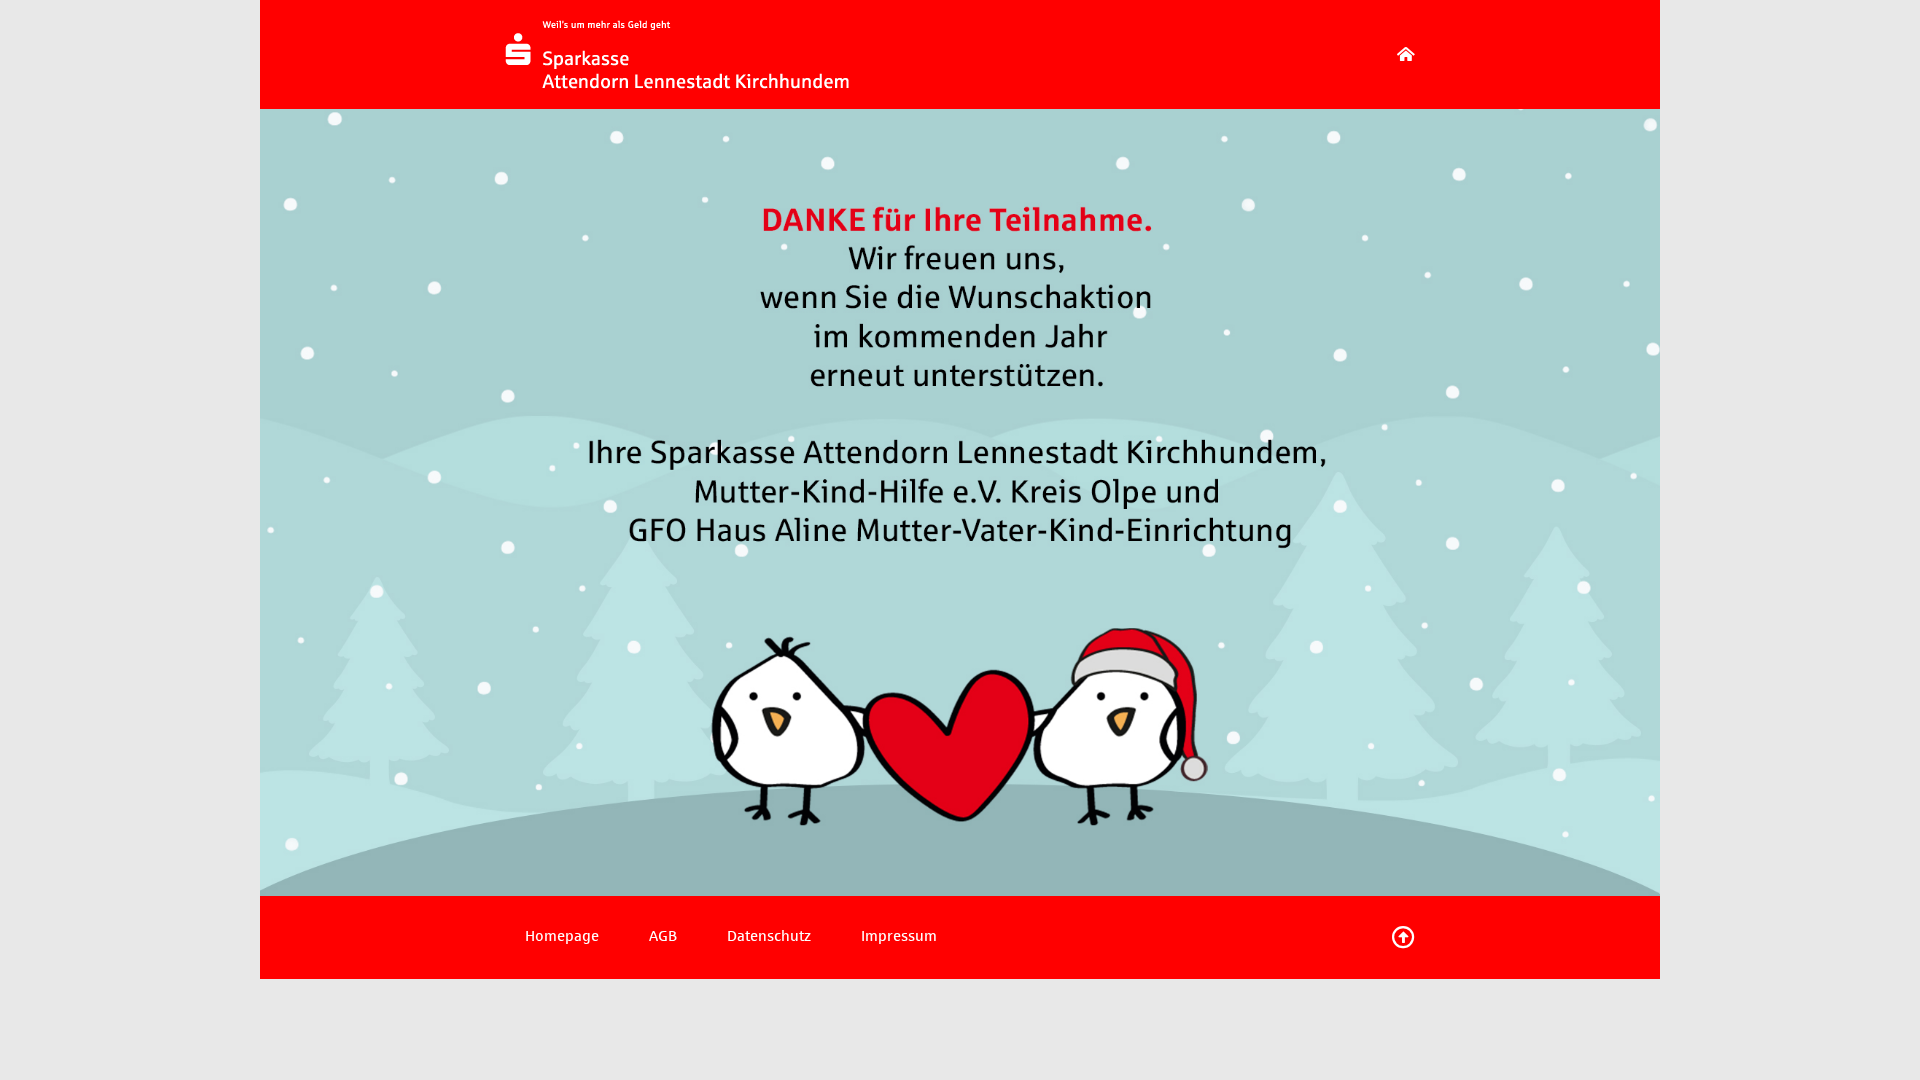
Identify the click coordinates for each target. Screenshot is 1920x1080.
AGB (663, 936)
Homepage (562, 936)
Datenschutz (769, 936)
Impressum (899, 936)
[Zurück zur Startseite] (1406, 54)
